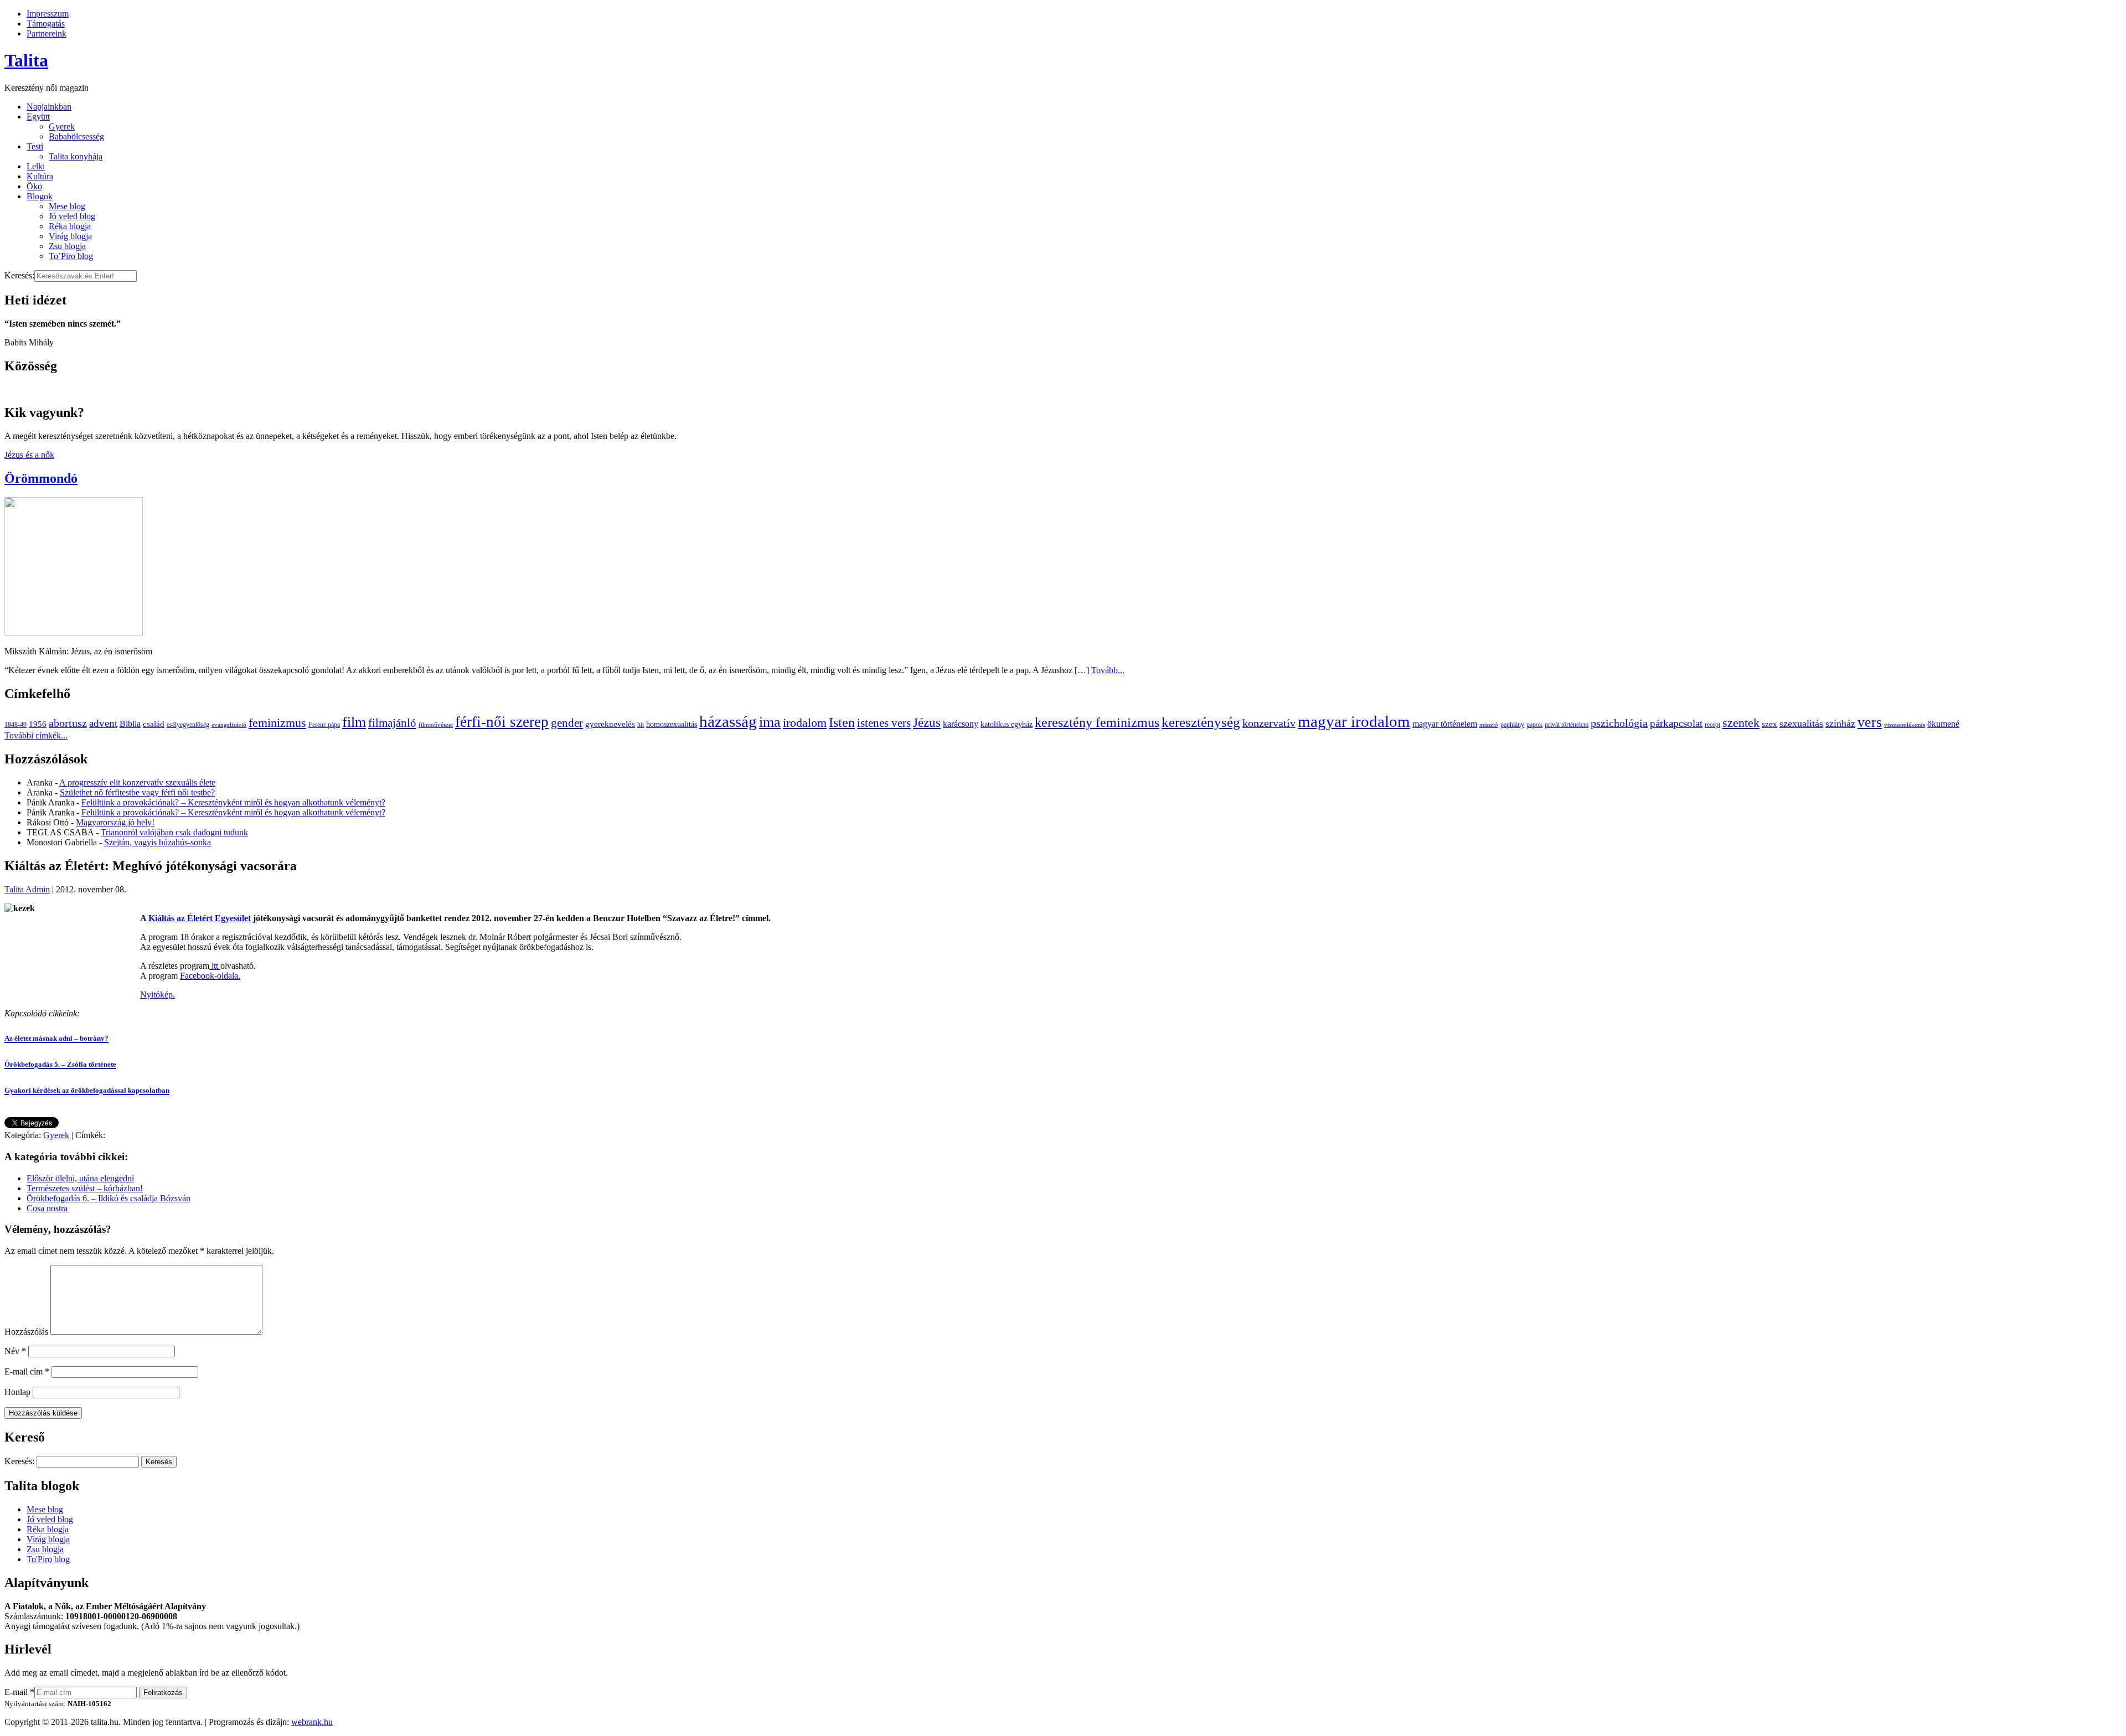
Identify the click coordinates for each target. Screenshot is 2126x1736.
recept (1712, 725)
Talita (26, 60)
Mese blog (67, 206)
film (354, 722)
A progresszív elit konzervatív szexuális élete (137, 782)
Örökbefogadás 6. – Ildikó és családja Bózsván (109, 1198)
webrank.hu (312, 1722)
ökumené (1943, 724)
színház (1840, 724)
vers (1870, 722)
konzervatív (1269, 723)
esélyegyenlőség (188, 725)
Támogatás (46, 24)
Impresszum (48, 14)
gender (567, 723)
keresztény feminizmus (1097, 722)
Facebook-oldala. (210, 976)
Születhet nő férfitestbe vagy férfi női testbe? (137, 792)
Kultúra (40, 176)
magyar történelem (1445, 724)
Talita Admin (27, 889)
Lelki (36, 166)
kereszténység (1201, 722)
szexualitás (1801, 724)
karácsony (961, 724)
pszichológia (1619, 723)
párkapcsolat (1676, 723)
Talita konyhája (76, 156)
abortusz (68, 723)
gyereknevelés (610, 724)
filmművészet (436, 725)
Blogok (40, 196)
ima (770, 722)
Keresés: (19, 275)
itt (215, 966)
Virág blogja (70, 236)
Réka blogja (70, 226)
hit (641, 725)
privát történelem (1567, 725)
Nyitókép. (158, 994)
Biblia (130, 724)
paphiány (1512, 725)
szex (1769, 724)
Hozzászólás (26, 1332)
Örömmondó (41, 478)
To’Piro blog (71, 256)
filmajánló (392, 723)
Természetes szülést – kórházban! (85, 1188)
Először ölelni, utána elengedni (80, 1178)
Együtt (38, 117)
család (154, 724)
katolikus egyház (1007, 724)
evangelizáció (229, 725)
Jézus (927, 722)
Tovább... (1108, 670)
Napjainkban (49, 107)
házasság (728, 721)
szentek (1741, 723)
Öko (34, 186)
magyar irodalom (1354, 721)
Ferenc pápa (324, 725)
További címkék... (36, 735)
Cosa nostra (47, 1208)
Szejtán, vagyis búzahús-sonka (158, 842)
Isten (842, 722)
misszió (1489, 725)
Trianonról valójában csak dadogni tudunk (174, 832)
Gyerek (62, 126)
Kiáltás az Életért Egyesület (200, 918)
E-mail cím (27, 1371)
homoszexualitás (672, 724)
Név (15, 1351)
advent (103, 723)
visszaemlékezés (1905, 725)
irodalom (805, 723)
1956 (38, 724)
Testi (35, 146)
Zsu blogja (67, 246)
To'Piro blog (48, 1559)
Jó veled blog (72, 216)
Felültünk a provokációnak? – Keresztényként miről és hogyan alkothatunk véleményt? (233, 802)
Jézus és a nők (29, 455)
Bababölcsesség (76, 136)
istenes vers (884, 723)
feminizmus (277, 723)
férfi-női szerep (502, 722)
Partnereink (47, 33)
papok (1534, 725)
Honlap (17, 1392)
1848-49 (16, 725)
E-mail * (19, 1692)
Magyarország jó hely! (115, 822)
